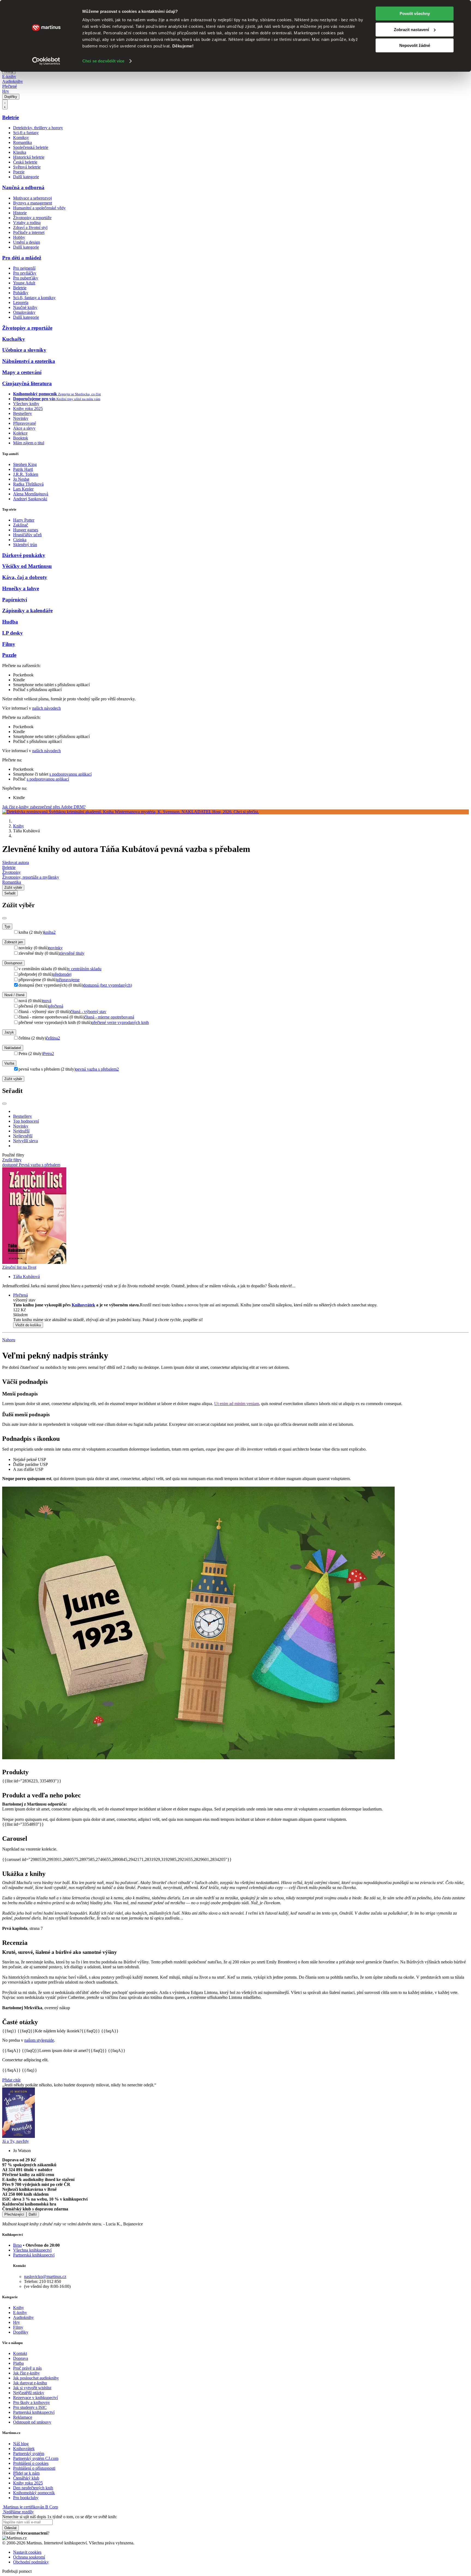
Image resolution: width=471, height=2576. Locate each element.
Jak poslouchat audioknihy (36, 2378)
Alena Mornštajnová (31, 494)
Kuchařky (14, 339)
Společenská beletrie (31, 147)
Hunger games (26, 530)
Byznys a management (33, 203)
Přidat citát (11, 2080)
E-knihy (9, 76)
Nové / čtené (14, 995)
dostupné (10, 1165)
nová (47, 1001)
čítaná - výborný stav (88, 1012)
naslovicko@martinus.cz (45, 2277)
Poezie (19, 172)
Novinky (21, 418)
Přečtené (10, 86)
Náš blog (21, 2444)
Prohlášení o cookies (31, 2463)
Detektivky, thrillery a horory (38, 128)
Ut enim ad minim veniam (237, 1404)
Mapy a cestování (22, 372)
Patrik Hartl (23, 469)
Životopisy (11, 872)
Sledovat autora (16, 862)
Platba (18, 2363)
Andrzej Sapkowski (30, 499)
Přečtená (20, 1295)
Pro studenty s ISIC (30, 2407)
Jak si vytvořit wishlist (32, 2388)
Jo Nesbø (21, 479)
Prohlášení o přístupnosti (34, 2468)
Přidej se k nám (26, 2473)
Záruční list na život (19, 1267)
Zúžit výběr (13, 1079)
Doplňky (11, 97)
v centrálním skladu (85, 969)
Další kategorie (26, 177)
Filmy (9, 644)
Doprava (21, 2358)
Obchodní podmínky (31, 2562)
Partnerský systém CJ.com (36, 2458)
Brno (17, 2245)
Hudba (10, 622)
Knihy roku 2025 (28, 409)
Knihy (19, 826)
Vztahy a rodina (27, 223)
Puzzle (9, 655)
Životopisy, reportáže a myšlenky (31, 877)
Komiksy (21, 138)
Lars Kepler (23, 489)
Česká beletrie (25, 162)
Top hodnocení (26, 1121)
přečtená (56, 1006)
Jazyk (9, 1032)
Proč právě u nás (27, 2368)
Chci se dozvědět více (103, 61)
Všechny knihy (26, 404)
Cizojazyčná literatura (27, 383)
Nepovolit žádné (415, 45)
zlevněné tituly (72, 953)
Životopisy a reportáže (32, 218)
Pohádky (21, 293)
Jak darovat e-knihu (30, 2383)
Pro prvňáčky (25, 273)
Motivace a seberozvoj (32, 198)
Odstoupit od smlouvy (32, 2422)
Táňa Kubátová (26, 1277)
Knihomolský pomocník (34, 2493)
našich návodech (46, 708)
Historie (20, 213)
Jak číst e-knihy (26, 2373)
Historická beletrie (29, 157)
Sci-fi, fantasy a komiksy (34, 298)
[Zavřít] (4, 918)
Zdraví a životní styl (30, 228)
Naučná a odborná (23, 187)
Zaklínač (21, 525)
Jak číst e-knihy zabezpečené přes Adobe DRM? (44, 807)
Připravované (25, 423)
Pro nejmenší (24, 268)
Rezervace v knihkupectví (35, 2398)
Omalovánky (24, 312)
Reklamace (23, 2417)
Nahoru (9, 1340)
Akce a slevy (24, 428)
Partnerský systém (29, 2453)
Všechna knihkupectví (32, 2250)
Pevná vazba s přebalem (40, 1165)
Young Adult (24, 283)
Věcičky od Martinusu (27, 566)
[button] (241, 1315)
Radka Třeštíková (28, 484)
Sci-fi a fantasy (26, 133)
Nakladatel (13, 1048)
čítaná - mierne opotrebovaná (109, 1017)
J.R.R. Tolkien (26, 474)
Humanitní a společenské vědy (39, 208)
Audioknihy (13, 81)
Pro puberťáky (26, 278)
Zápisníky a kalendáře (27, 611)
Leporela (21, 302)
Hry (6, 91)
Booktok (21, 438)
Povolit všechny (415, 13)
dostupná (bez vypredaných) (108, 985)
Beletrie (10, 117)
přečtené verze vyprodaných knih (120, 1022)
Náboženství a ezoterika (29, 361)
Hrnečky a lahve (21, 588)
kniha (50, 932)
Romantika (22, 142)
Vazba (9, 1063)
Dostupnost (13, 963)
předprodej (62, 974)
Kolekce (20, 433)
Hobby (19, 237)
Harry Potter (24, 520)
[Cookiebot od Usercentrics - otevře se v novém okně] (46, 61)
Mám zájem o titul (29, 443)
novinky (56, 948)
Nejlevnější (23, 1136)
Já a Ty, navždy (16, 2141)
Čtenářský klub (26, 2478)
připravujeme (68, 980)
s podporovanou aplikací (70, 774)
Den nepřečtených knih (33, 2488)
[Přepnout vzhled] (5, 104)
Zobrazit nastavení (411, 30)
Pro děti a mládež (22, 258)
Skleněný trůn (25, 545)
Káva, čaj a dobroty (25, 577)
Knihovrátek (83, 1305)
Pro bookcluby (26, 2498)
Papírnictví (15, 600)
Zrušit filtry (12, 1160)
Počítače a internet (29, 232)
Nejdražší (21, 1131)
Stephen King (25, 464)
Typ (7, 927)
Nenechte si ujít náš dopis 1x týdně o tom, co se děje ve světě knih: (60, 2517)
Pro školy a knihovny (31, 2402)
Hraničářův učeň (27, 535)
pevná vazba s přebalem (97, 1069)
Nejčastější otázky (29, 2393)
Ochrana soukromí (29, 2557)
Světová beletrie (27, 167)
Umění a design (27, 242)
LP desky (13, 633)
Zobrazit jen (14, 942)
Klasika (20, 152)
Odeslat (10, 2528)
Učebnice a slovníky (24, 350)
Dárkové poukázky (24, 555)
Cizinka (20, 540)
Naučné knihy (25, 307)
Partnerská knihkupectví (34, 2255)
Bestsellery (22, 413)
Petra (49, 1054)
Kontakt (20, 2353)
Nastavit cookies (27, 2552)
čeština (53, 1038)
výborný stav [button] (24, 1300)
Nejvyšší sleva (25, 1141)
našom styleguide (39, 2040)
